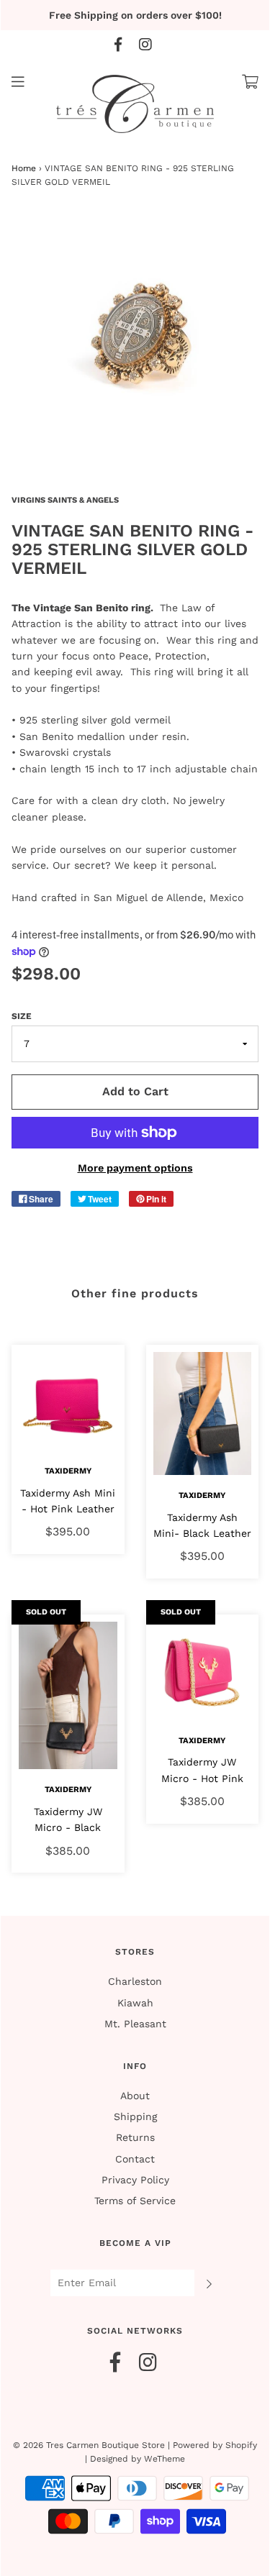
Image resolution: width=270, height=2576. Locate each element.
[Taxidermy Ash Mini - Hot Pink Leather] (68, 1401)
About (135, 2096)
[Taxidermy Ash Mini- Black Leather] (203, 1413)
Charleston (135, 1981)
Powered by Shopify (215, 2445)
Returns (135, 2137)
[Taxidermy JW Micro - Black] (68, 1695)
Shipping (135, 2116)
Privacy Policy (135, 2180)
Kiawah (135, 2003)
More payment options (135, 1168)
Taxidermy (68, 1471)
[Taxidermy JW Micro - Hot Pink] (203, 1671)
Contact (135, 2159)
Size (22, 1016)
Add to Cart (135, 1091)
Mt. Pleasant (135, 2024)
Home (24, 168)
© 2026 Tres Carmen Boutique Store (89, 2445)
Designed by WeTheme (138, 2459)
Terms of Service (135, 2201)
